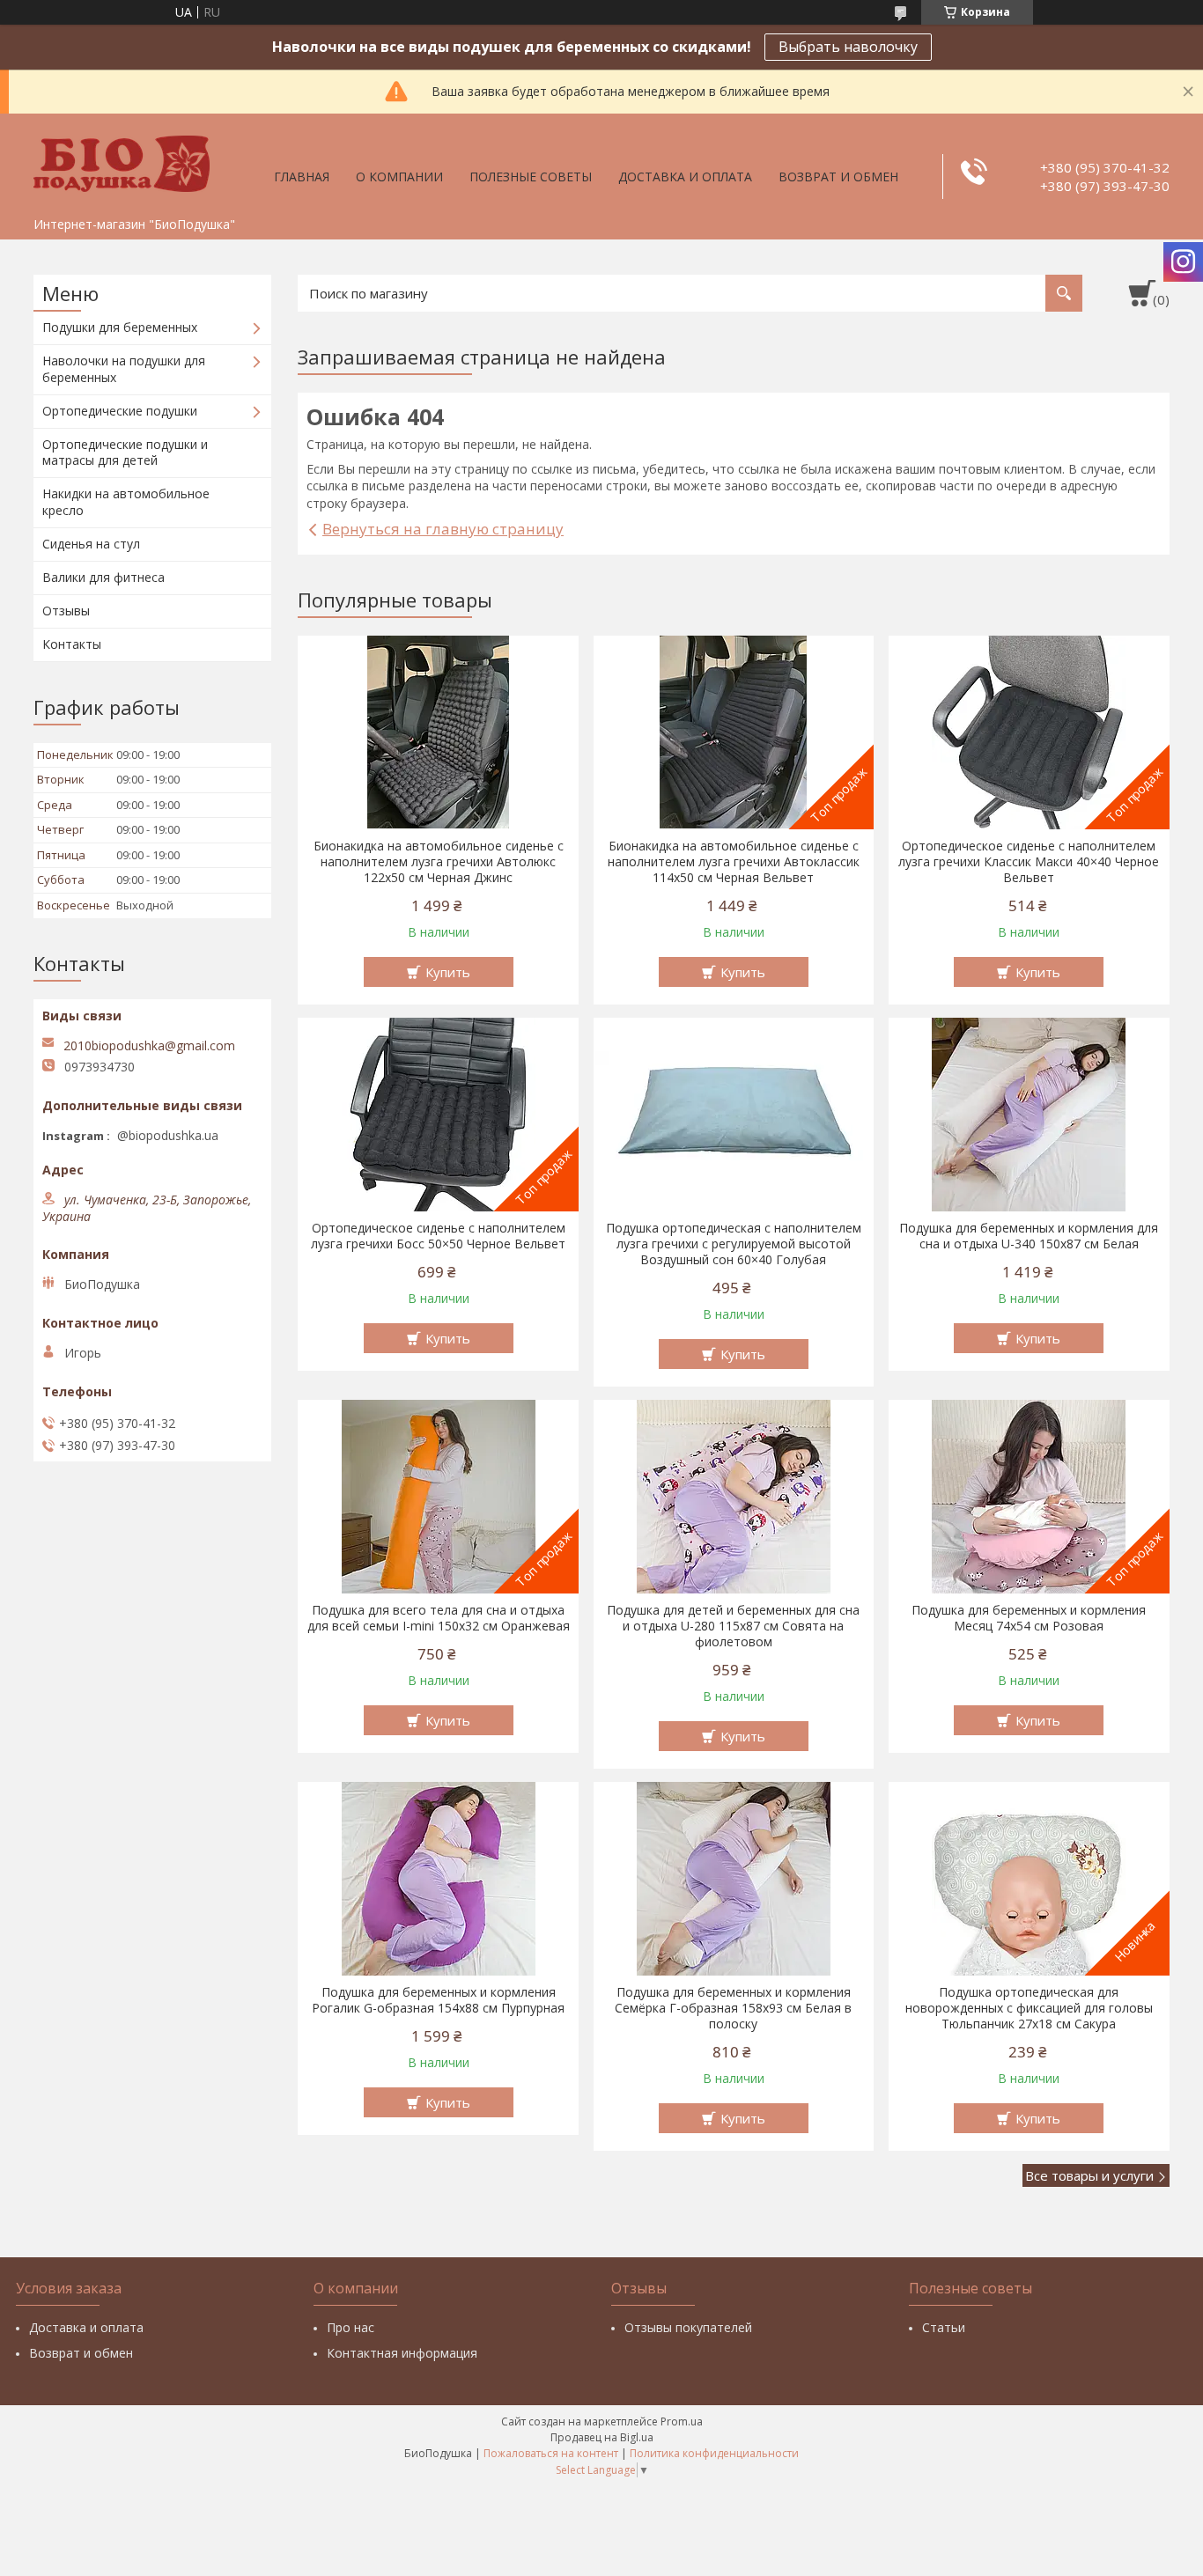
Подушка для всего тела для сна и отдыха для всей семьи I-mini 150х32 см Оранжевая (439, 1618)
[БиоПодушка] (122, 161)
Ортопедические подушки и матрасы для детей (125, 453)
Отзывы (66, 611)
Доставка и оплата (685, 177)
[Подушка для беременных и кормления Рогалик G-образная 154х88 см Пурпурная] (438, 1879)
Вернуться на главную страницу (443, 529)
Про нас (351, 2327)
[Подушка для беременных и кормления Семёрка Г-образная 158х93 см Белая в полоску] (734, 1879)
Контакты (72, 644)
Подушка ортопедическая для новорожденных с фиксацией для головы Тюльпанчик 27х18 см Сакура (1029, 2008)
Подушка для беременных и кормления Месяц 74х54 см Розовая (1029, 1618)
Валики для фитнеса (103, 577)
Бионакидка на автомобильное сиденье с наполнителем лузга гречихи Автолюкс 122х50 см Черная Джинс (439, 862)
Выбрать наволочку (848, 47)
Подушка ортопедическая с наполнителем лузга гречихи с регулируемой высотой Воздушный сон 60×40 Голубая (734, 1244)
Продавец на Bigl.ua (602, 2437)
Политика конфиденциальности (714, 2453)
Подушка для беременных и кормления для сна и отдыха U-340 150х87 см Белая (1029, 1236)
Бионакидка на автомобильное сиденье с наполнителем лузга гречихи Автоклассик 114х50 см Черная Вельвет (734, 862)
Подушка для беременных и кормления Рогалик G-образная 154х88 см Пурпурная (438, 2000)
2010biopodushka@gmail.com (149, 1046)
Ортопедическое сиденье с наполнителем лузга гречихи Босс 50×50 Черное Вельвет (438, 1236)
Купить (448, 972)
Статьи (944, 2327)
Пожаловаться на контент (551, 2453)
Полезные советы (531, 177)
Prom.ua (682, 2421)
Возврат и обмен (838, 177)
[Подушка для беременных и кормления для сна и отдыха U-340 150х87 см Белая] (1029, 1115)
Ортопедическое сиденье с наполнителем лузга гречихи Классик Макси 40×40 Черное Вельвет (1029, 862)
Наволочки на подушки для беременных (124, 369)
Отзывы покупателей (688, 2327)
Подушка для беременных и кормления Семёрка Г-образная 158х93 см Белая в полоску (733, 2008)
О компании (399, 177)
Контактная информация (402, 2353)
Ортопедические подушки (120, 411)
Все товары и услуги (1089, 2175)
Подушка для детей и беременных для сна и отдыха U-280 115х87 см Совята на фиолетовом (733, 1626)
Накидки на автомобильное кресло (126, 502)
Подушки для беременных (120, 327)
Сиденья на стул (91, 544)
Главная (302, 177)
